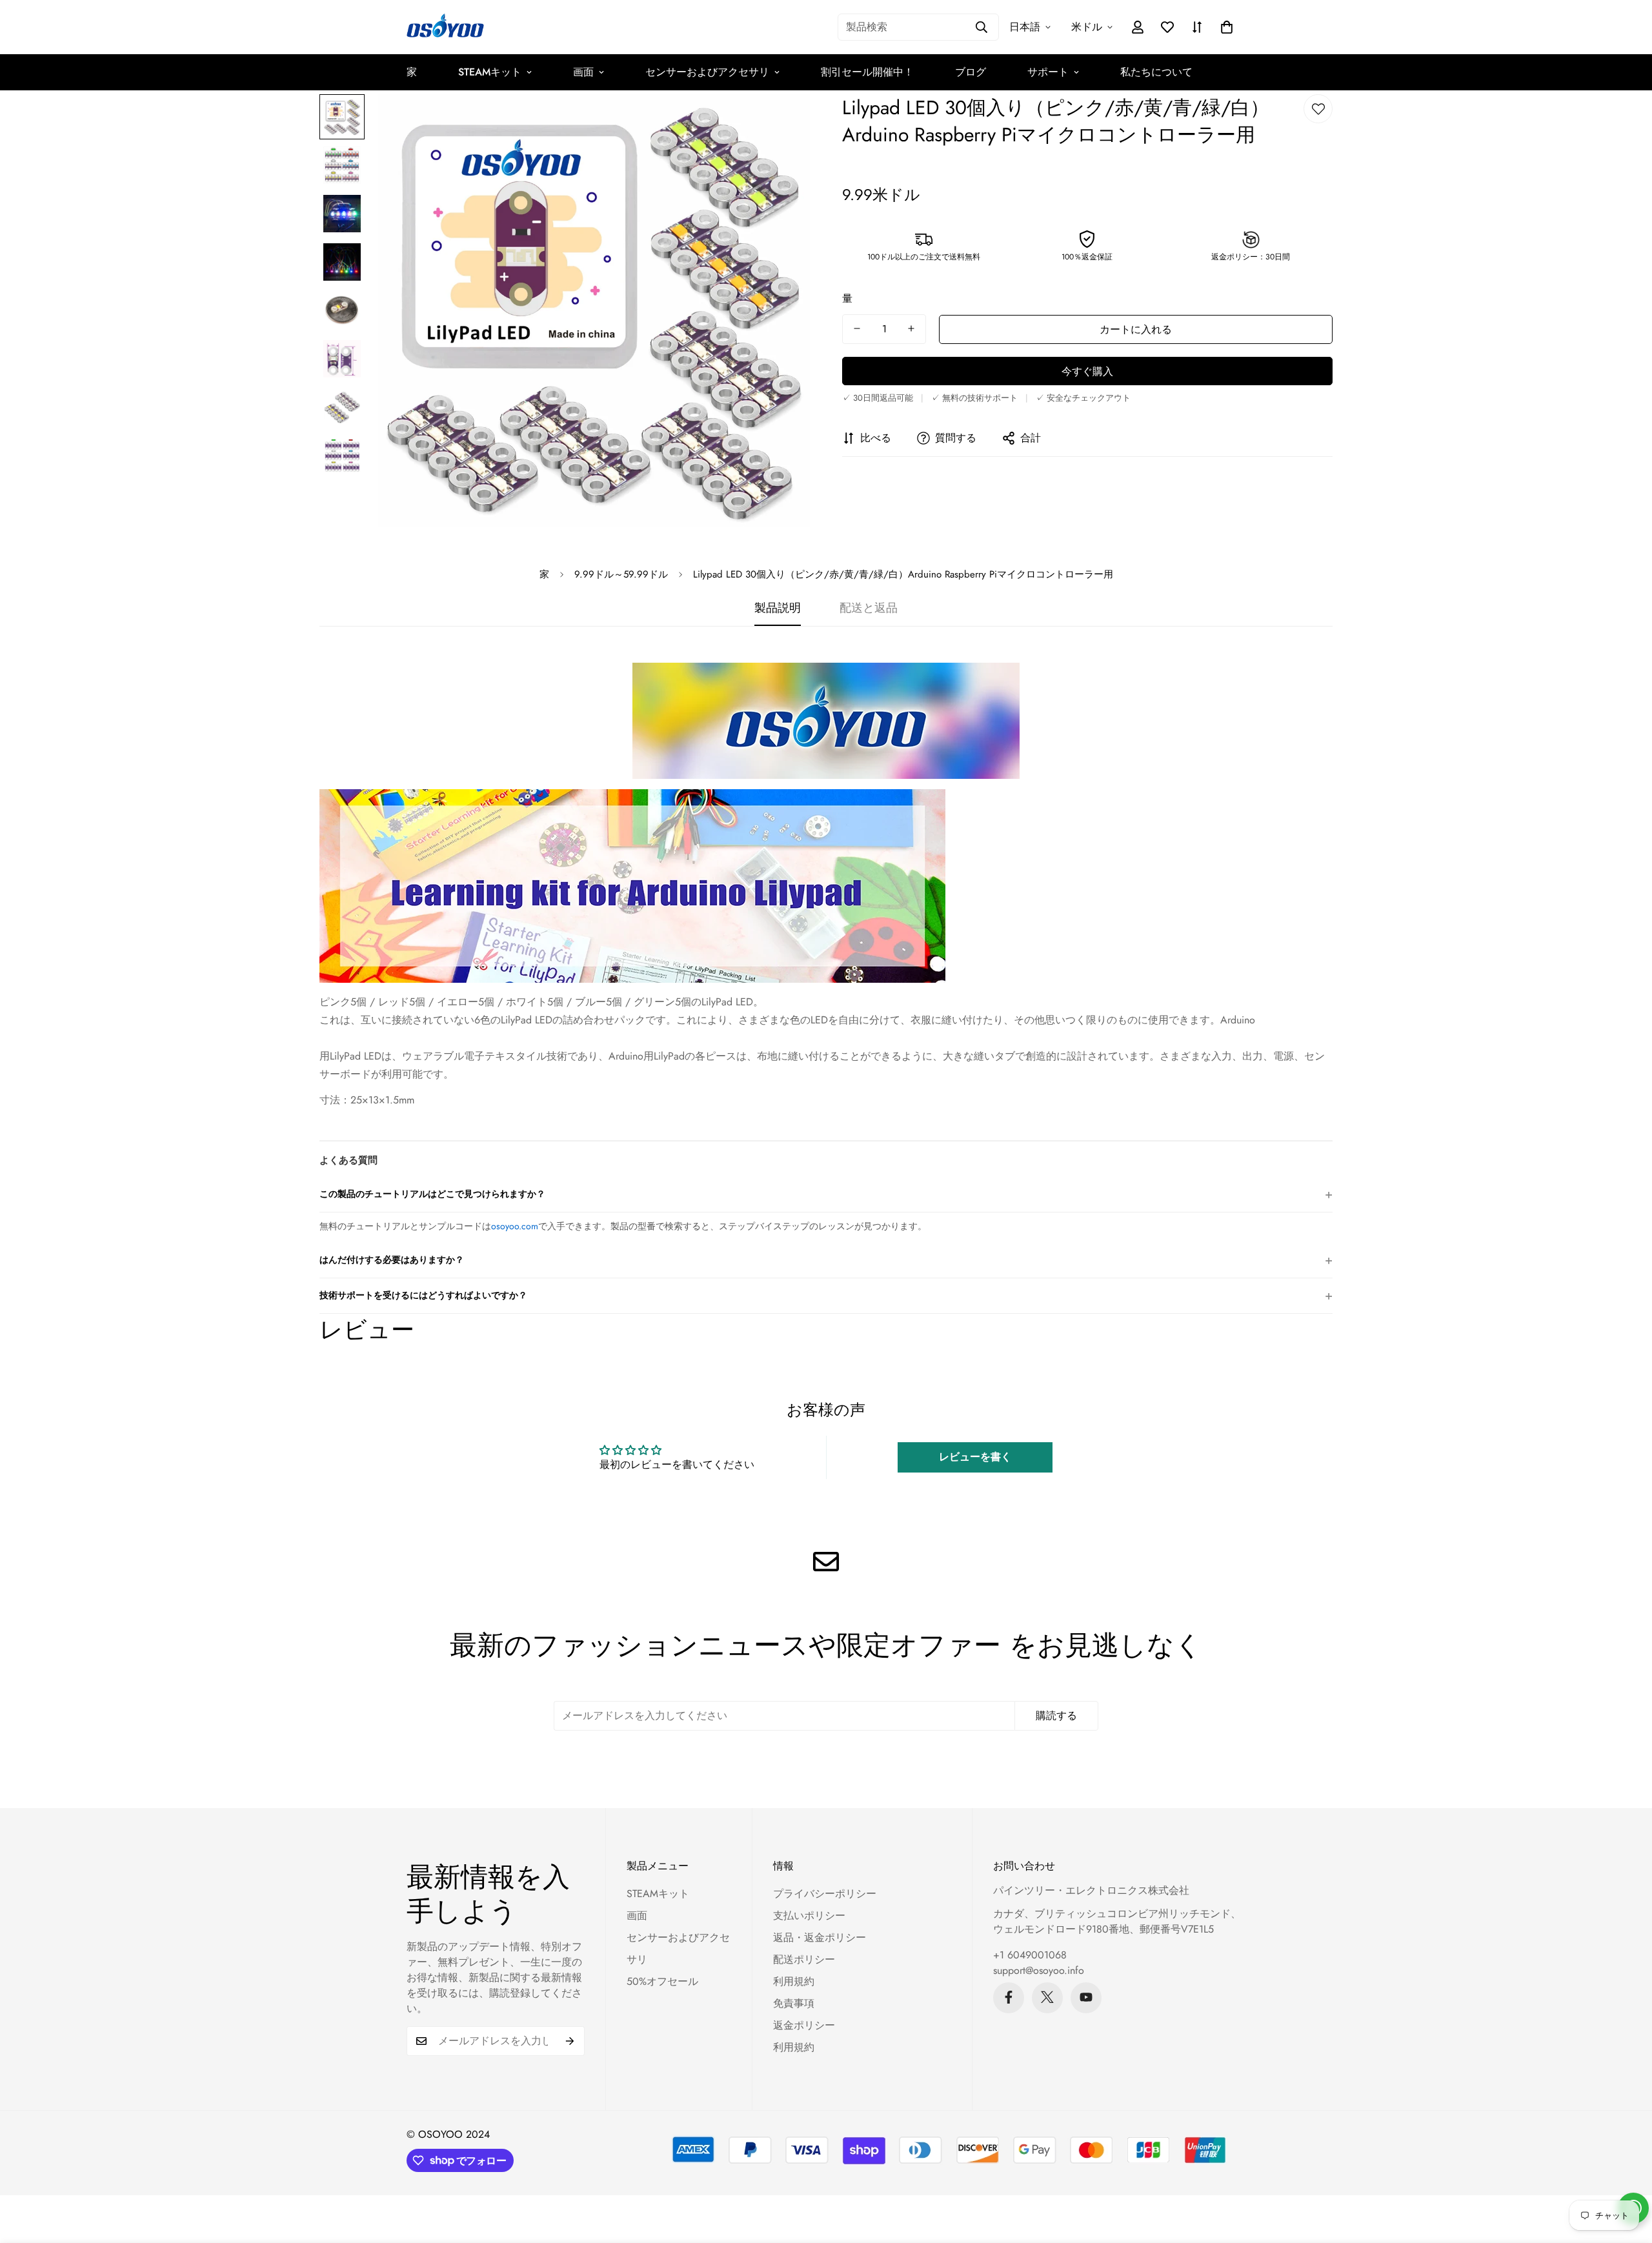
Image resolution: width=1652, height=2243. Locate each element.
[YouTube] (1086, 1997)
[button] (1227, 27)
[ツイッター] (1047, 1997)
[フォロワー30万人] (1009, 1997)
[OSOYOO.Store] (445, 27)
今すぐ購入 (1087, 371)
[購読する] (570, 2041)
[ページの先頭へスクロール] (1627, 2173)
